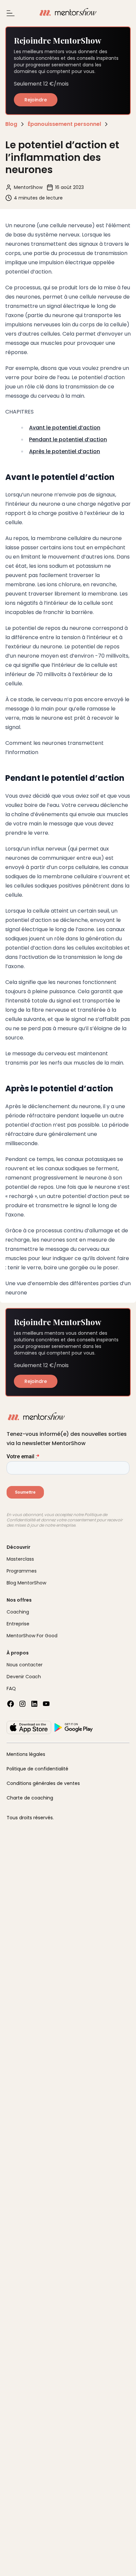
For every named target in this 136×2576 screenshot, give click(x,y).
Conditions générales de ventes (43, 1783)
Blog (11, 124)
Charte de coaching (30, 1798)
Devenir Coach (24, 1677)
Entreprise (18, 1624)
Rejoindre (36, 100)
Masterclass (20, 1559)
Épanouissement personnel (64, 124)
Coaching (18, 1612)
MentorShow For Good (32, 1636)
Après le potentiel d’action (65, 451)
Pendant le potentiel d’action (68, 439)
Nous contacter (25, 1665)
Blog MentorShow (26, 1583)
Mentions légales (26, 1754)
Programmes (22, 1571)
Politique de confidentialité (37, 1769)
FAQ (11, 1688)
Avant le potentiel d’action (65, 428)
